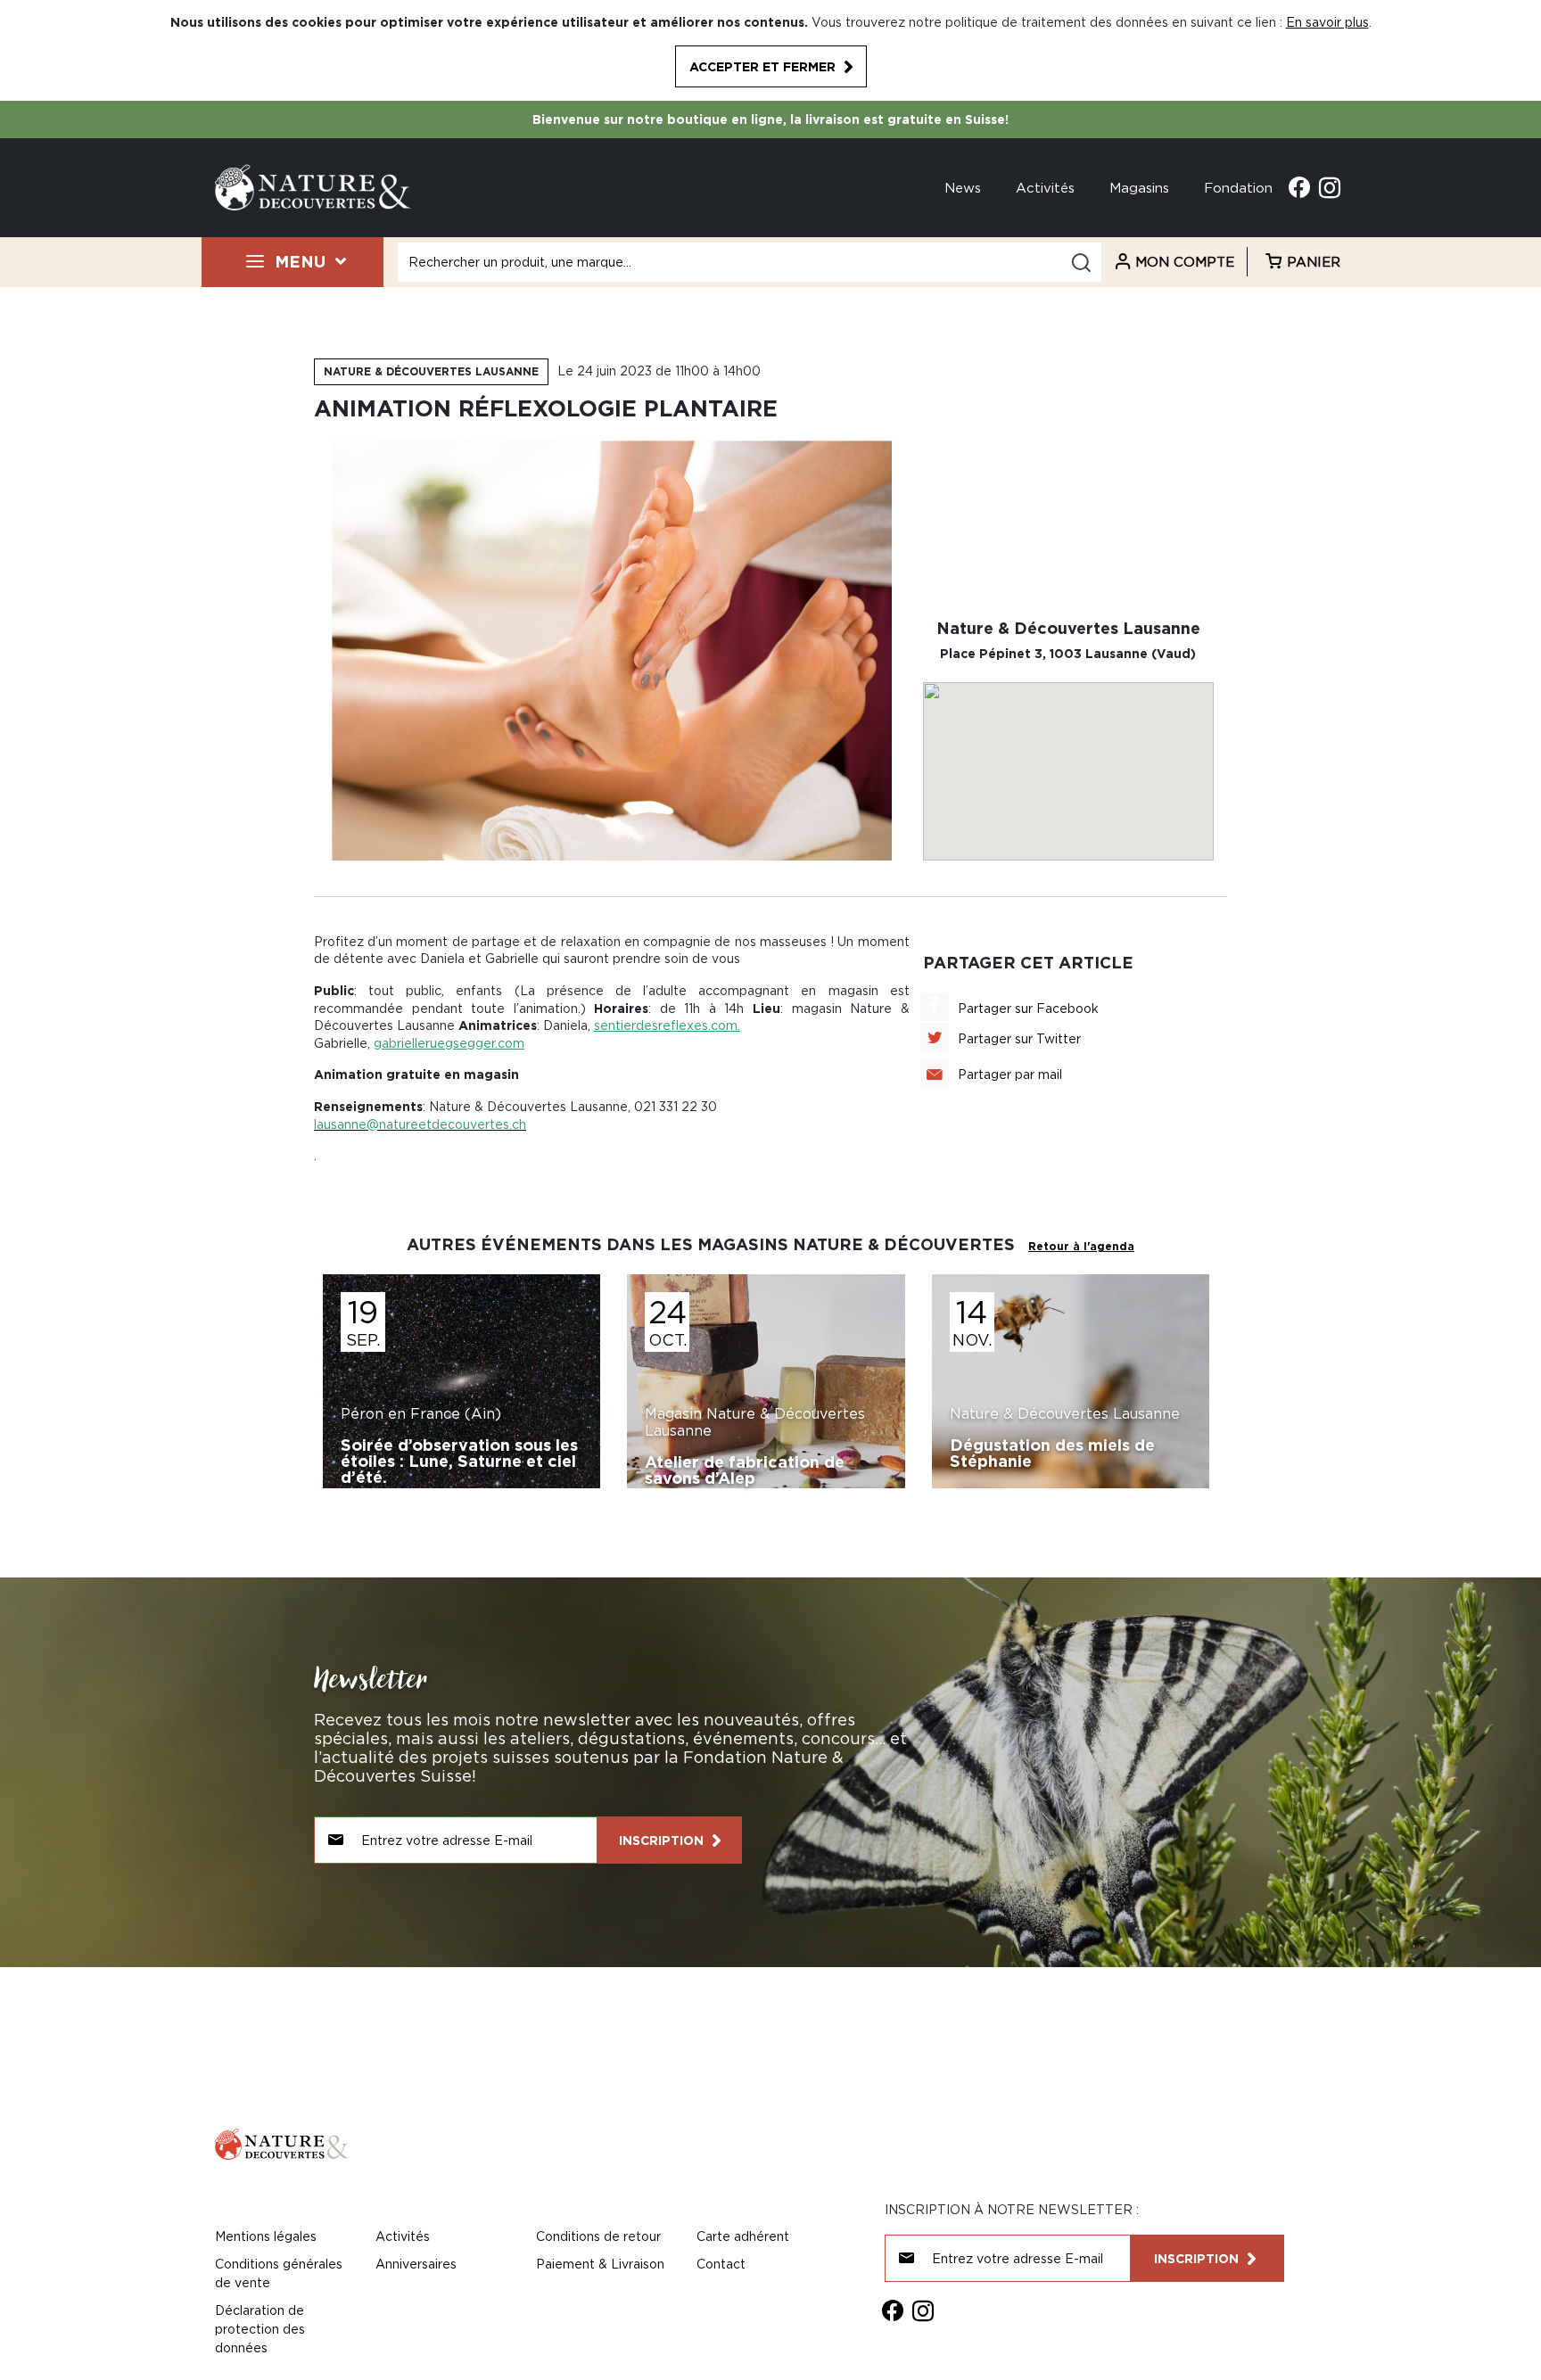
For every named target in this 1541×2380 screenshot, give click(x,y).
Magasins (1139, 187)
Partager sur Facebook (1028, 1008)
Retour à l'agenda (1081, 1246)
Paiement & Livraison (600, 2264)
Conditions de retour (598, 2236)
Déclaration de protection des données (260, 2329)
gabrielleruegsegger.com (449, 1043)
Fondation (1238, 187)
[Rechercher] (1081, 263)
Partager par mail (1010, 1074)
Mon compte (1185, 261)
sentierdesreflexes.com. (667, 1025)
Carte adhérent (743, 2236)
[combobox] (750, 262)
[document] (770, 50)
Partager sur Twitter (1019, 1038)
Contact (721, 2264)
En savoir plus (1327, 22)
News (963, 187)
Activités (1045, 187)
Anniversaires (416, 2264)
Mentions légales (266, 2236)
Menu (300, 261)
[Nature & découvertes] (313, 186)
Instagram (1330, 187)
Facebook (1299, 187)
